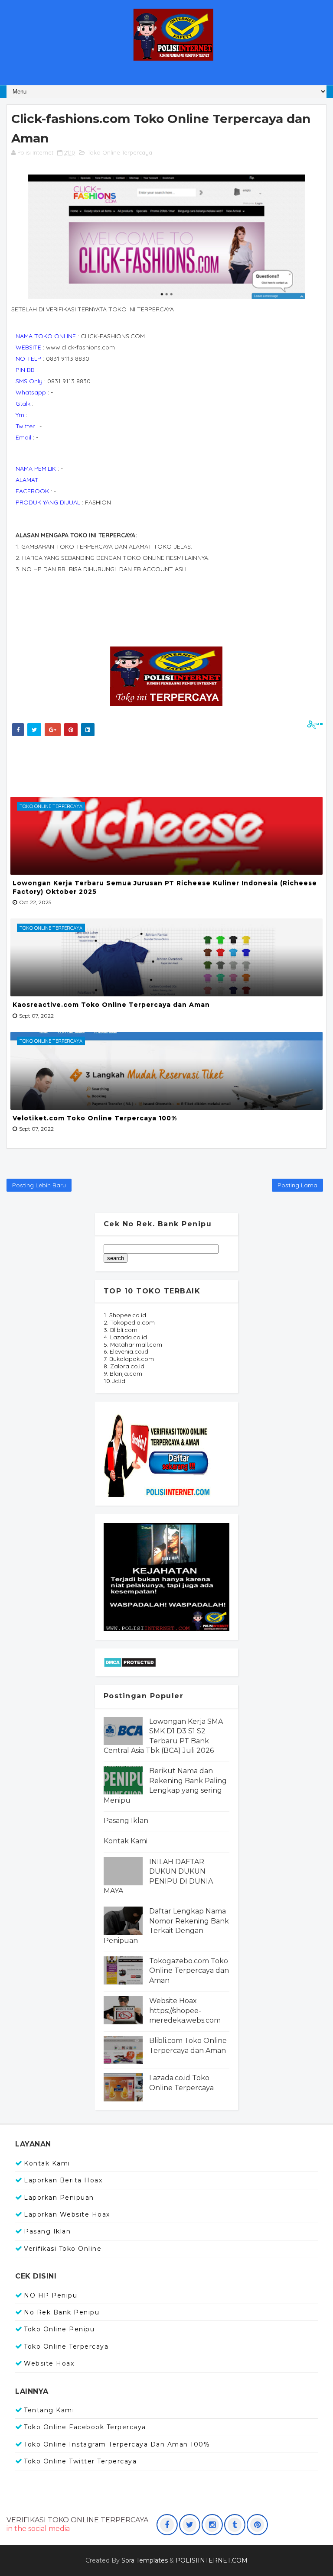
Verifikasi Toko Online (63, 2249)
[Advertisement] (167, 764)
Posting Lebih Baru (39, 1185)
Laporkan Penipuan (59, 2198)
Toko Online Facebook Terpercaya (85, 2427)
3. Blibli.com (121, 1330)
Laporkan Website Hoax (67, 2214)
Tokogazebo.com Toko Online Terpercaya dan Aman (189, 1971)
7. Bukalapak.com (129, 1359)
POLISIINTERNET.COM (212, 2560)
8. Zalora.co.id (124, 1366)
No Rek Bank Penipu (62, 2312)
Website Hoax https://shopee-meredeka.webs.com (185, 2010)
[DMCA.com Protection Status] (130, 1662)
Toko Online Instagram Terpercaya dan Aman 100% (117, 2444)
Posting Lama (297, 1185)
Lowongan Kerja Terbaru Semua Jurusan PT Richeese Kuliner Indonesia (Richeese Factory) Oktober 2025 (165, 887)
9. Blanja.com (123, 1374)
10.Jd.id (114, 1381)
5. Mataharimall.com (133, 1345)
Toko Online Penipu (59, 2329)
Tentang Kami (49, 2410)
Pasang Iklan (126, 1821)
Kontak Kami (126, 1841)
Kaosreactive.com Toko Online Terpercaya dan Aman (111, 1005)
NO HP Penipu (51, 2295)
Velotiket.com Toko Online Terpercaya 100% (95, 1118)
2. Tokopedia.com (129, 1322)
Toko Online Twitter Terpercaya (80, 2461)
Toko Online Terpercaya (120, 152)
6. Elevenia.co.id (126, 1351)
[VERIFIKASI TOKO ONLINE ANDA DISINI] (158, 1453)
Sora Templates (145, 2560)
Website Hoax (49, 2363)
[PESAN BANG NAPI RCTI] (166, 1577)
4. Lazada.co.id (125, 1337)
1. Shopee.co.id (125, 1315)
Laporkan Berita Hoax (63, 2180)
